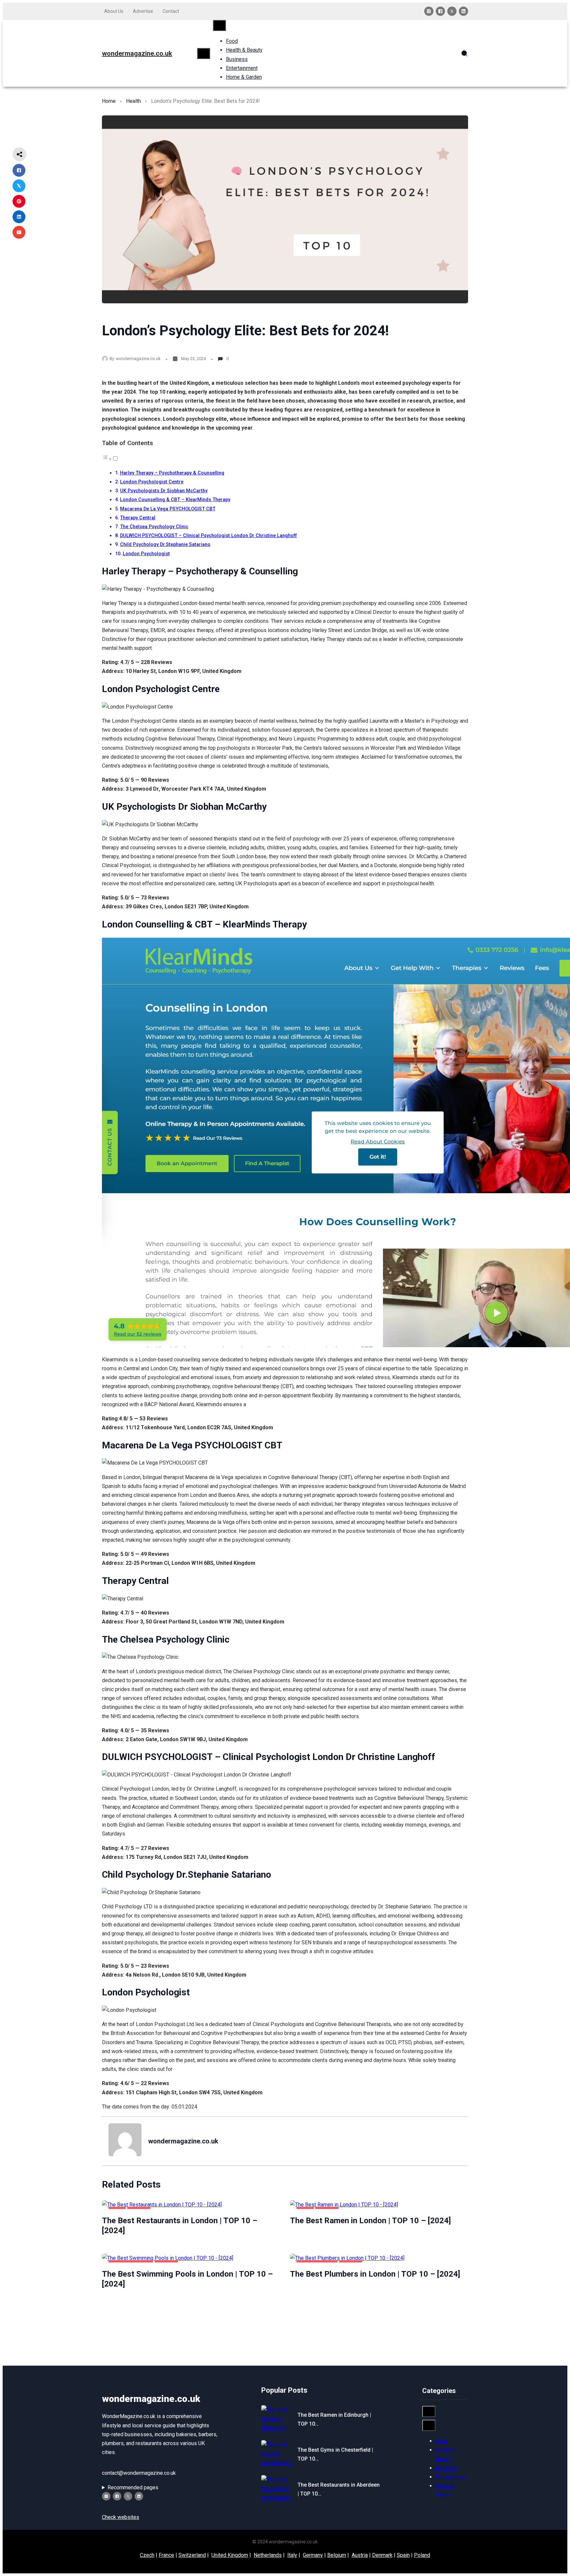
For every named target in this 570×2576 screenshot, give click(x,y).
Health (133, 101)
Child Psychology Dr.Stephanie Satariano (165, 545)
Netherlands (268, 2555)
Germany (313, 2555)
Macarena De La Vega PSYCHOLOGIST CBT (168, 509)
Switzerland (192, 2555)
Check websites (121, 2517)
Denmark (382, 2555)
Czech (147, 2555)
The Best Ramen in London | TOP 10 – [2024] (370, 2221)
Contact (171, 11)
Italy (292, 2555)
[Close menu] (219, 25)
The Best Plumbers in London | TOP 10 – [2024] (375, 2274)
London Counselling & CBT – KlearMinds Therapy (175, 500)
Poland (422, 2555)
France (166, 2555)
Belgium (337, 2555)
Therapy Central (138, 518)
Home (109, 101)
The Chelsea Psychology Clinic (154, 527)
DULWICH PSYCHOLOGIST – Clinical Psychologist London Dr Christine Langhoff (208, 536)
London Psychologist (146, 554)
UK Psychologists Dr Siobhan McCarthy (164, 491)
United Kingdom (230, 2555)
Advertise (143, 11)
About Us (114, 11)
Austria (360, 2555)
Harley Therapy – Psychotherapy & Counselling (172, 473)
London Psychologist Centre (152, 482)
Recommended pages (133, 2487)
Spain (403, 2555)
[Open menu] (204, 53)
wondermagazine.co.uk (137, 53)
